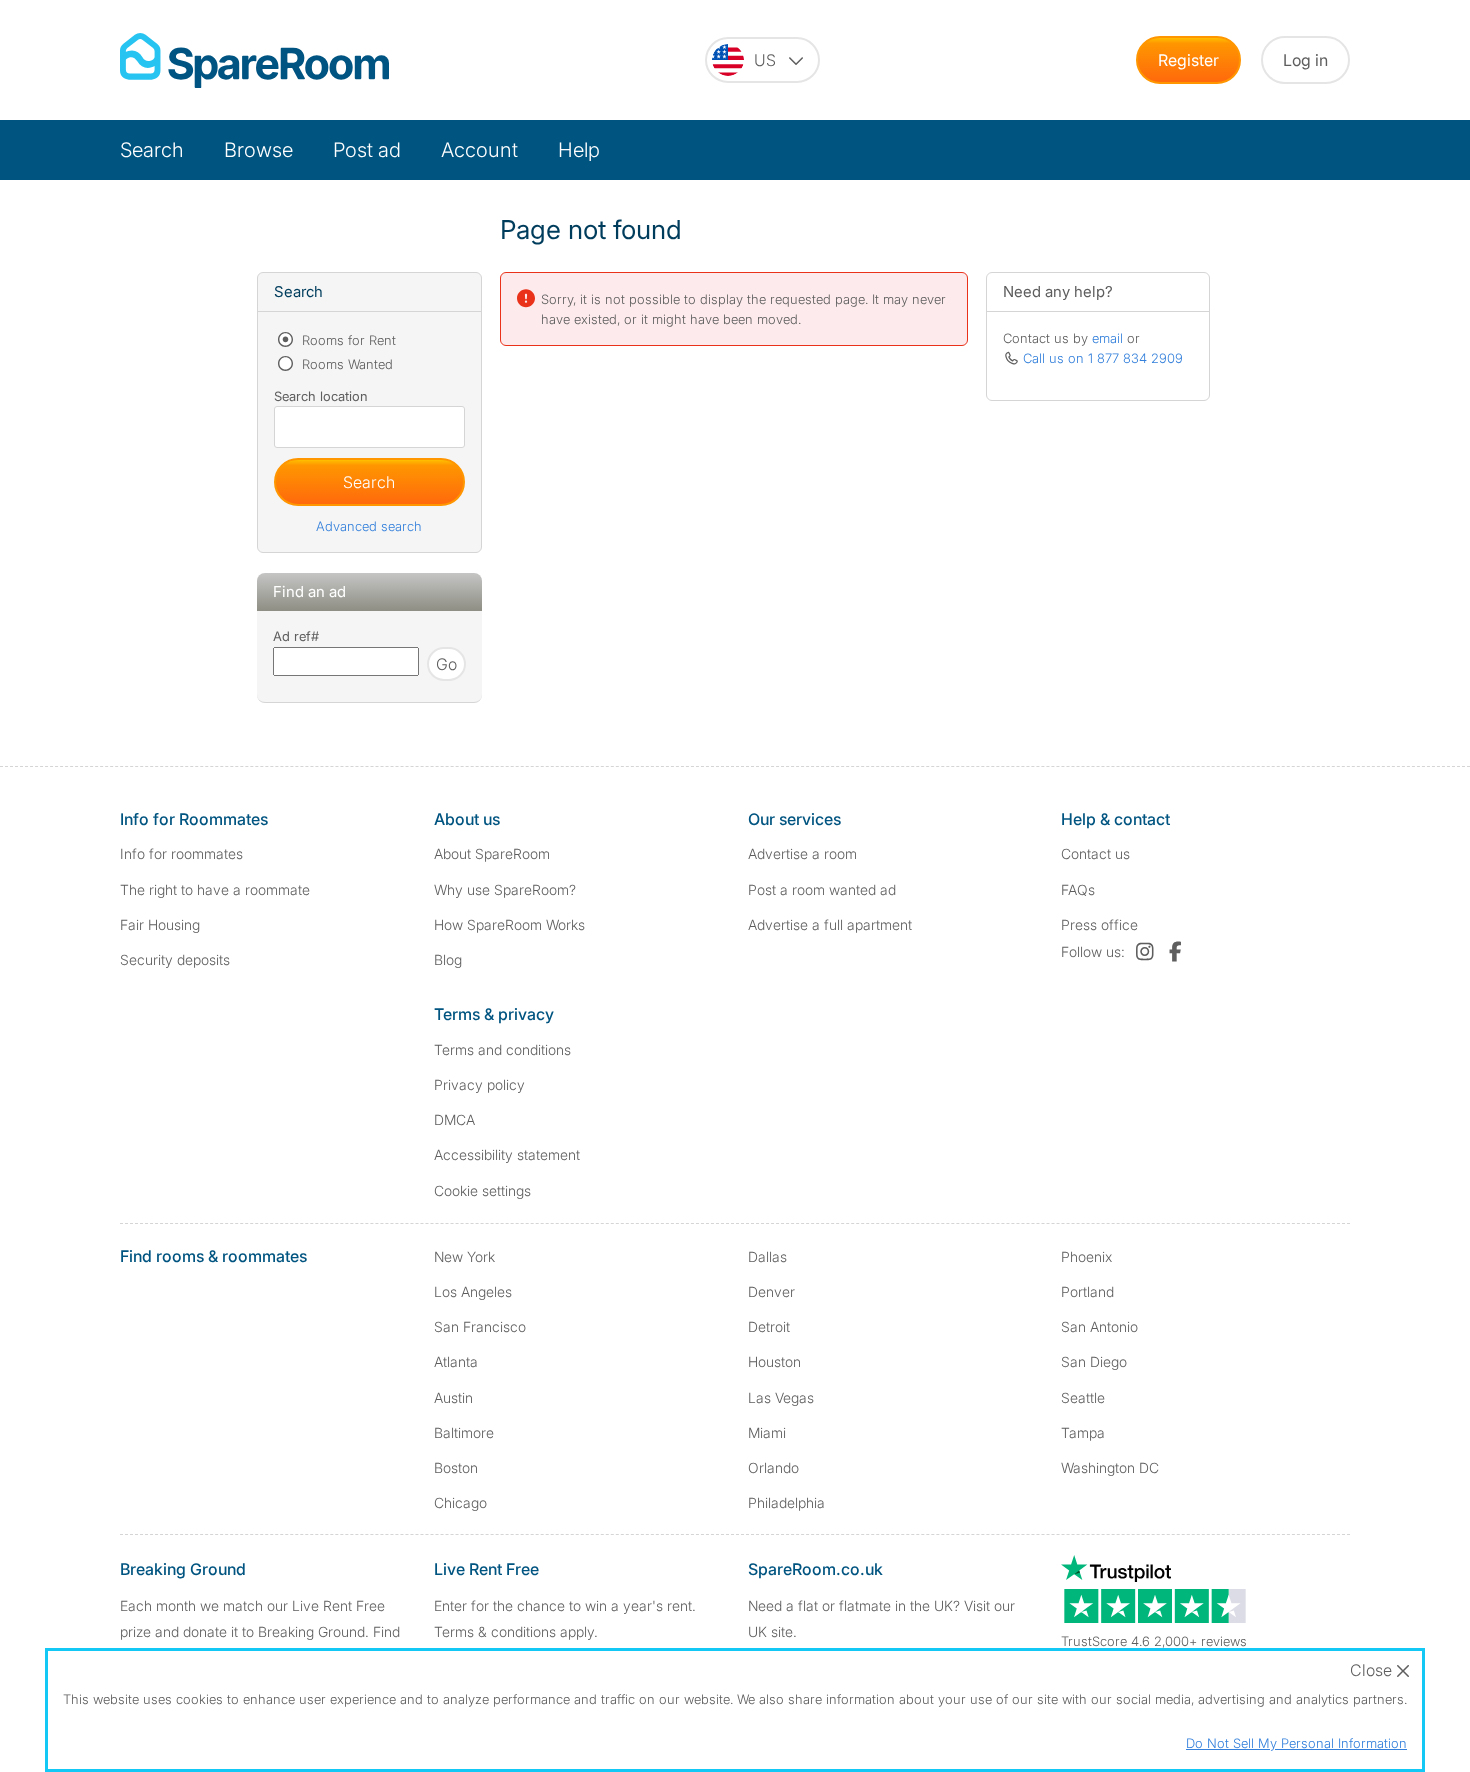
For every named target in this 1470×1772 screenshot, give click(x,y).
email (1107, 338)
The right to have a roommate (215, 889)
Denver (771, 1291)
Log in (1305, 60)
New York (464, 1256)
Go (446, 664)
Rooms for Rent (347, 340)
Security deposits (175, 959)
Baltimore (464, 1432)
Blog (448, 959)
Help (579, 150)
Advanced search (369, 526)
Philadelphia (786, 1502)
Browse (258, 150)
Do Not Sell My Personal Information (1296, 1743)
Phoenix (1086, 1256)
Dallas (767, 1256)
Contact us (1095, 853)
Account (479, 150)
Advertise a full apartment (830, 924)
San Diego (1094, 1361)
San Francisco (480, 1326)
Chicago (460, 1502)
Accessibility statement (507, 1154)
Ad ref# (296, 636)
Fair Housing (160, 924)
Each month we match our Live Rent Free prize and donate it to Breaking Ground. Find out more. (260, 1630)
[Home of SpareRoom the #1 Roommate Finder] (254, 60)
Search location (321, 396)
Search (152, 150)
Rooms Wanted (345, 364)
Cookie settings (482, 1190)
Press (1099, 924)
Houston (774, 1361)
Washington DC (1110, 1467)
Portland (1087, 1291)
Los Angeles (473, 1291)
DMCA (454, 1119)
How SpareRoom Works (509, 924)
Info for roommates (181, 853)
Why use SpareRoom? (505, 889)
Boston (456, 1467)
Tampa (1083, 1432)
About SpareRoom (492, 853)
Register (1188, 60)
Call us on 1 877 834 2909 (1103, 358)
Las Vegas (781, 1397)
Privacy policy (479, 1084)
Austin (453, 1397)
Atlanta (456, 1361)
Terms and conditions (502, 1049)
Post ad (367, 150)
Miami (767, 1432)
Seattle (1083, 1397)
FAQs (1078, 889)
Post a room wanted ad (822, 889)
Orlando (773, 1467)
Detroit (769, 1326)
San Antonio (1099, 1326)
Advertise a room (802, 853)
